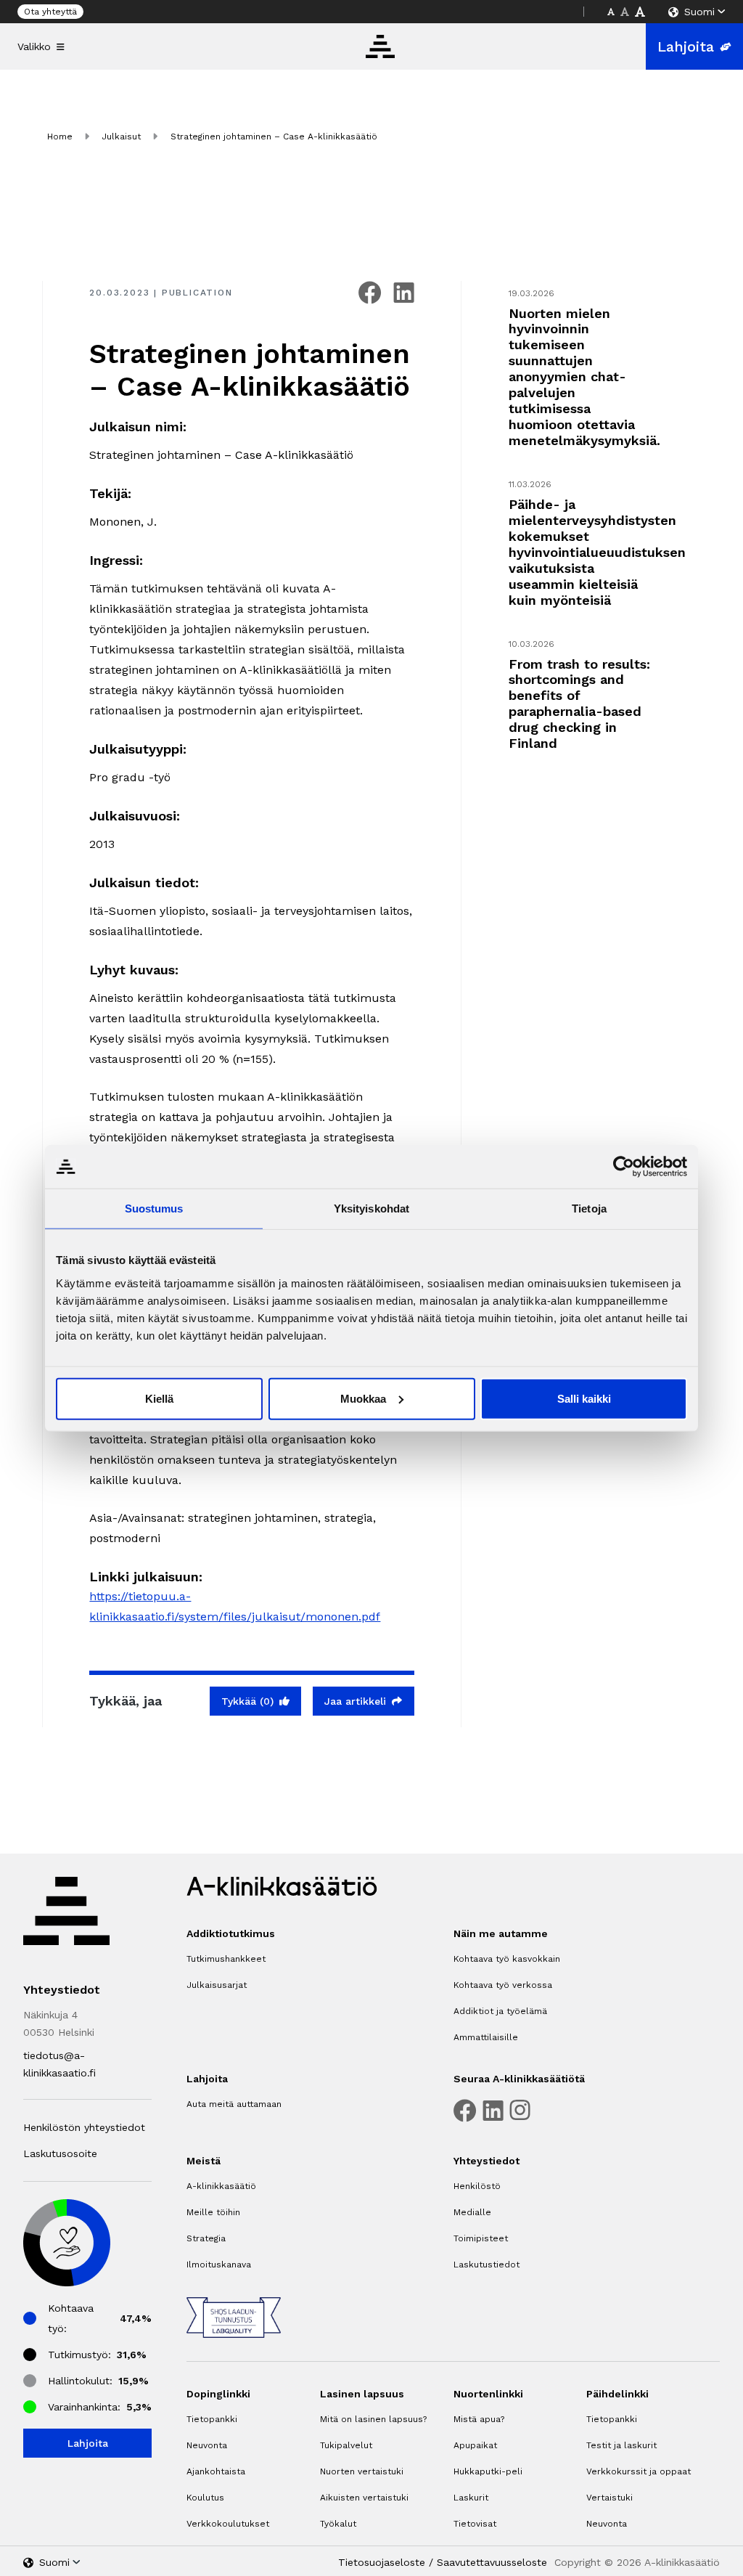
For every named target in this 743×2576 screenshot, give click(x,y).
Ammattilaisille (486, 2037)
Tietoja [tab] (589, 1208)
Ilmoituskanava (219, 2265)
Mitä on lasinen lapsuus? (373, 2419)
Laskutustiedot (487, 2265)
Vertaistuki (609, 2498)
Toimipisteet (481, 2238)
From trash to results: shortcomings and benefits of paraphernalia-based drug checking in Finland (579, 704)
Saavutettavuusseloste (492, 2562)
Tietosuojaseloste (382, 2562)
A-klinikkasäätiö (221, 2186)
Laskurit (471, 2498)
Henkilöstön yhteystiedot (84, 2127)
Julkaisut (121, 136)
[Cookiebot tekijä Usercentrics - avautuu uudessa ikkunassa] (624, 1167)
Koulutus (205, 2498)
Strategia (206, 2238)
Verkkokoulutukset (228, 2524)
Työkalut (338, 2524)
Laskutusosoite (60, 2153)
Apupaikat (475, 2445)
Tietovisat (475, 2524)
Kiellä (159, 1398)
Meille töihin (213, 2212)
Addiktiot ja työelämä (500, 2011)
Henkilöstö (477, 2186)
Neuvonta (207, 2445)
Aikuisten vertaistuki (364, 2498)
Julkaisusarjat (217, 1985)
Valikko (34, 46)
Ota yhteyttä (50, 12)
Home (60, 136)
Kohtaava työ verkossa (503, 1985)
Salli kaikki (584, 1398)
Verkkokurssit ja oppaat (639, 2471)
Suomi (699, 12)
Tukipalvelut (346, 2445)
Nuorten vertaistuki (362, 2471)
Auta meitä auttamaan (234, 2104)
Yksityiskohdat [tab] (371, 1208)
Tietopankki (212, 2419)
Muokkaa (363, 1398)
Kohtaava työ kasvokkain (507, 1959)
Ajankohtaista (216, 2471)
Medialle (472, 2212)
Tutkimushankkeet (226, 1959)
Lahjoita (686, 46)
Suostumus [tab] (154, 1208)
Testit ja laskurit (621, 2445)
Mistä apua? (479, 2419)
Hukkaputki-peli (488, 2471)
